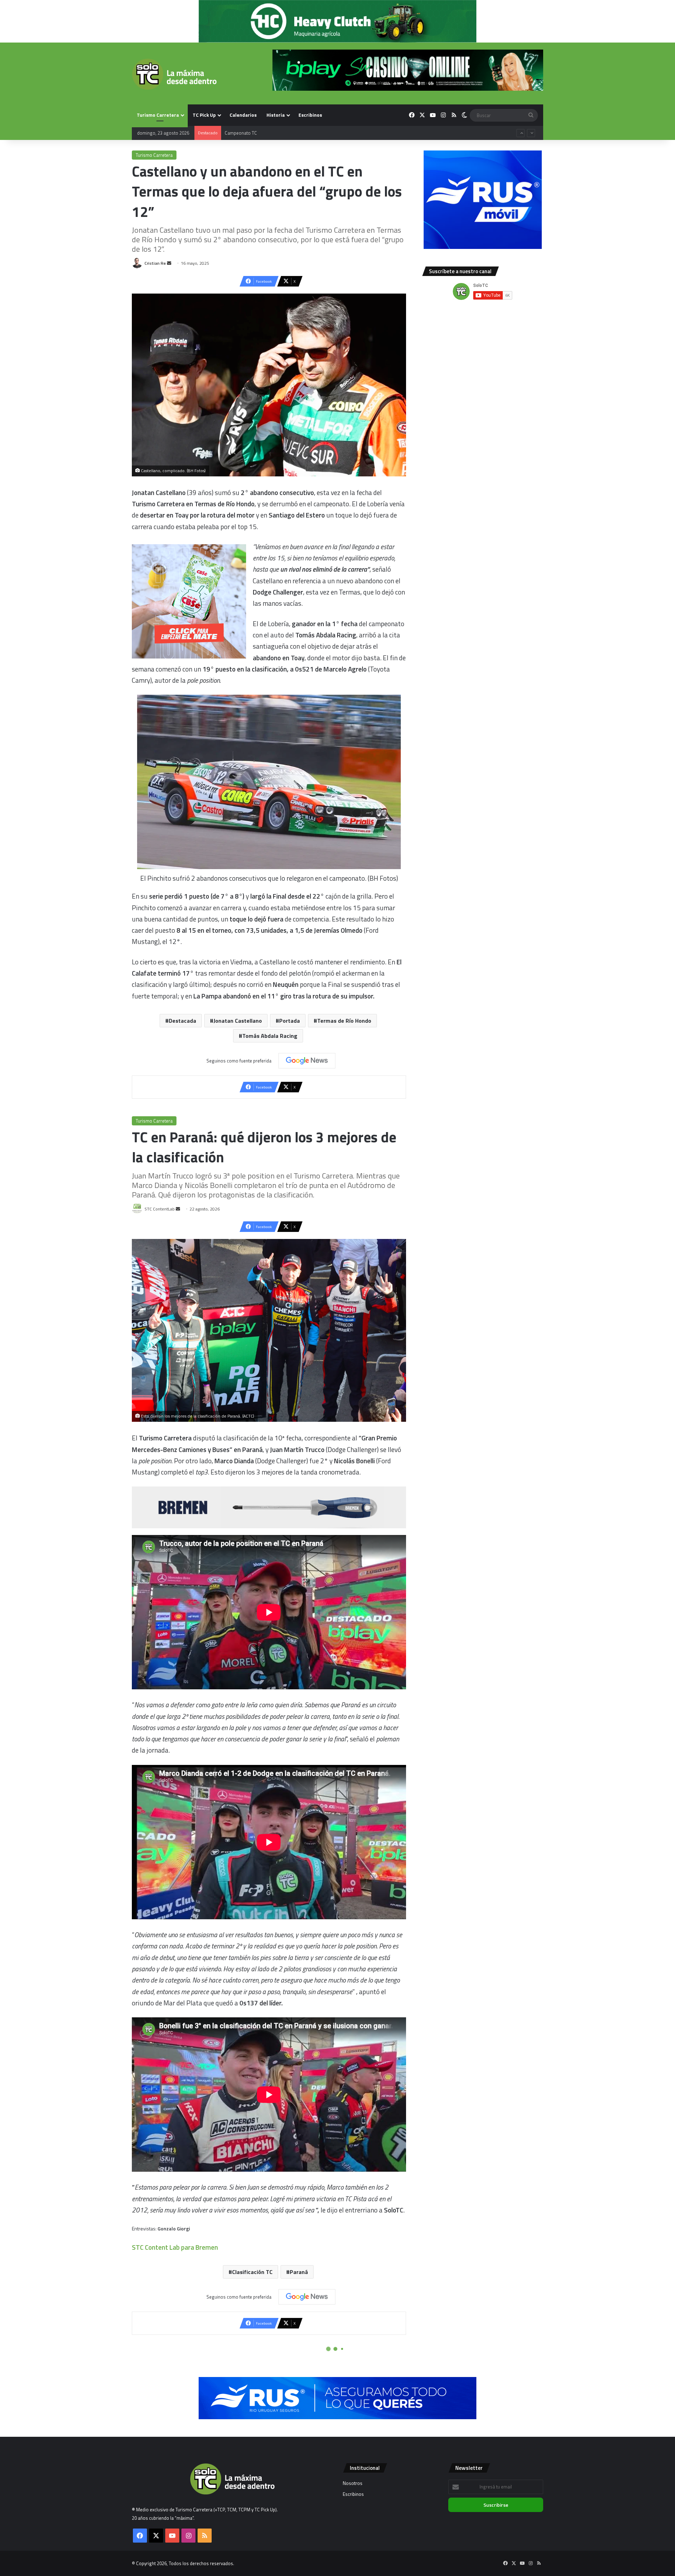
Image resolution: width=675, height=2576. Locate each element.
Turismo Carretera (158, 115)
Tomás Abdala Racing (270, 1036)
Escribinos (310, 115)
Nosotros (353, 2483)
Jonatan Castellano (238, 1021)
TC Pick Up (204, 115)
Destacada (182, 1021)
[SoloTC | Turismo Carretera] (174, 74)
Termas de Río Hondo (344, 1021)
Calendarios (243, 115)
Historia (276, 115)
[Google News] (307, 1061)
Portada (290, 1021)
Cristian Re (155, 263)
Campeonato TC (241, 133)
